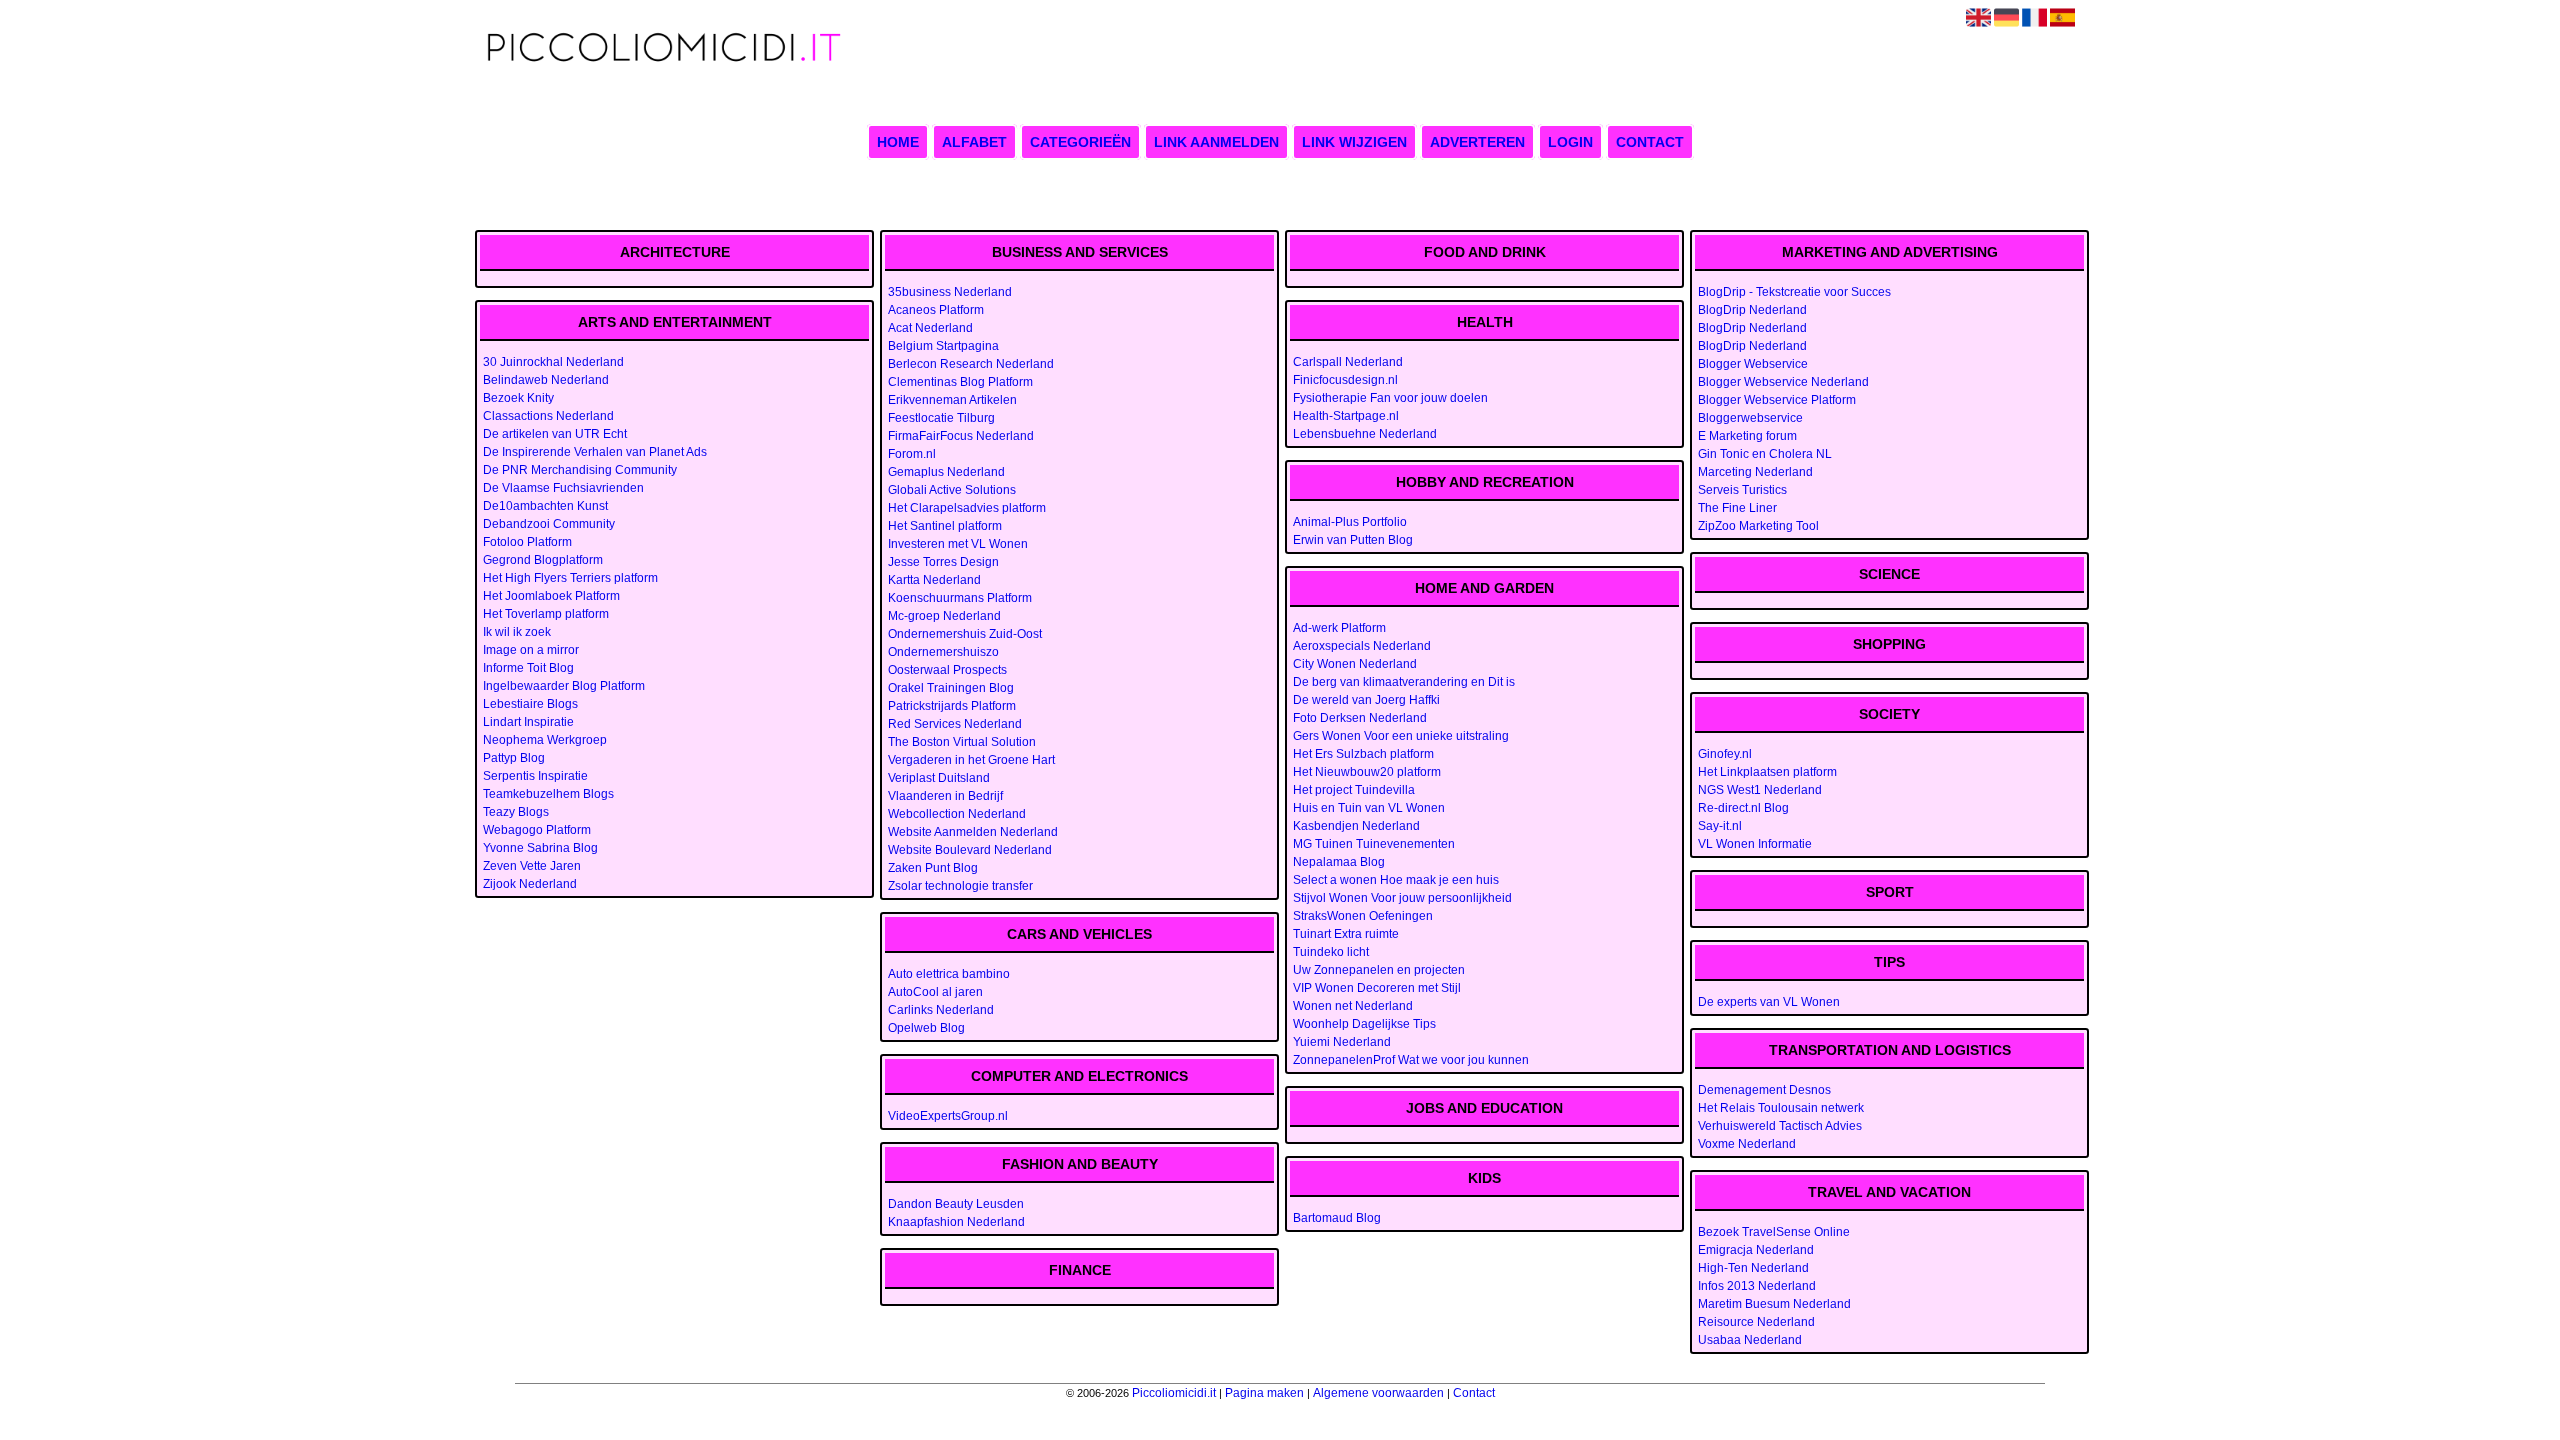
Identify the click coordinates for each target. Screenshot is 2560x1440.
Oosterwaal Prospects (947, 670)
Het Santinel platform (945, 526)
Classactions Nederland (548, 416)
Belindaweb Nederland (546, 380)
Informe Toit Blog (528, 668)
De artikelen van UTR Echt (555, 434)
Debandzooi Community (549, 524)
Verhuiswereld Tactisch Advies (1780, 1126)
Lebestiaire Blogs (530, 704)
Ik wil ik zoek (517, 632)
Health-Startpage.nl (1346, 416)
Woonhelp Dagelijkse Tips (1364, 1024)
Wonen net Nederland (1353, 1006)
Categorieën (1080, 142)
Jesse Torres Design (943, 562)
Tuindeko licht (1331, 952)
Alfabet (974, 142)
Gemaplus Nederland (946, 472)
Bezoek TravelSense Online (1774, 1232)
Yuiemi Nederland (1342, 1042)
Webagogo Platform (537, 830)
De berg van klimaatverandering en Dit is (1404, 682)
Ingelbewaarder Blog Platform (564, 686)
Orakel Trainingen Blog (951, 688)
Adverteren (1477, 142)
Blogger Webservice (1753, 364)
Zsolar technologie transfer (960, 886)
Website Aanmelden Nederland (973, 832)
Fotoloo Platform (527, 542)
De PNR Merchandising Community (580, 470)
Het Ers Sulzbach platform (1363, 754)
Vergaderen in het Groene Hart (971, 760)
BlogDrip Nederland (1752, 310)
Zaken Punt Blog (933, 868)
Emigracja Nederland (1756, 1250)
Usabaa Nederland (1750, 1340)
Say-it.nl (1720, 826)
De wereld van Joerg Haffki (1366, 700)
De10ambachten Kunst (545, 506)
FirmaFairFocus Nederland (961, 436)
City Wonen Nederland (1355, 664)
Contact (1650, 142)
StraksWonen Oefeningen (1363, 916)
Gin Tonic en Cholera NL (1765, 454)
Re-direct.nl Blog (1743, 808)
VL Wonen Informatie (1755, 844)
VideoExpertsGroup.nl (948, 1116)
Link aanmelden (1216, 142)
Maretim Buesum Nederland (1774, 1304)
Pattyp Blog (514, 758)
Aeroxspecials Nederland (1362, 646)
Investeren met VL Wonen (958, 544)
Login (1570, 142)
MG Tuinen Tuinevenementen (1374, 844)
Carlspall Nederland (1348, 362)
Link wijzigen (1354, 142)
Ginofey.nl (1725, 754)
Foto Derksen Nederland (1360, 718)
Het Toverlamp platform (546, 614)
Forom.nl (912, 454)
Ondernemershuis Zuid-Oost (965, 634)
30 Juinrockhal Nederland (553, 362)
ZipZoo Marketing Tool (1758, 526)
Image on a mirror (531, 650)
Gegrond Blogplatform (543, 560)
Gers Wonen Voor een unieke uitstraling (1401, 736)
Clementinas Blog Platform (960, 382)
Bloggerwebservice (1750, 418)
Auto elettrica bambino (949, 974)
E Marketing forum (1747, 436)
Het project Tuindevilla (1354, 790)
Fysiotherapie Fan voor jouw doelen (1390, 398)
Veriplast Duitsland (939, 778)
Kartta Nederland (934, 580)
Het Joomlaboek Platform (551, 596)
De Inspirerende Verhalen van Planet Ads (595, 452)
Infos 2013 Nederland (1757, 1286)
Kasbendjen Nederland (1356, 826)
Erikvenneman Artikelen (952, 400)
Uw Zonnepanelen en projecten (1379, 970)
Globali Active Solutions (952, 490)
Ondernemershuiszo (943, 652)
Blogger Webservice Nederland (1783, 382)
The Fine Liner (1737, 508)
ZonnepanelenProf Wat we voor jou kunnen (1411, 1060)
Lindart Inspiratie (528, 722)
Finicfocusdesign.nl (1345, 380)
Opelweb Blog (926, 1028)
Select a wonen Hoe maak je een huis (1396, 880)
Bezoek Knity (518, 398)
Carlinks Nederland (941, 1010)
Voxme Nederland (1747, 1144)
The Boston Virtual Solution (962, 742)
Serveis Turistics (1742, 490)
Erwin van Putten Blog (1353, 540)
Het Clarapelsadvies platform (967, 508)
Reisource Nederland (1756, 1322)
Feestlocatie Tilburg (941, 418)
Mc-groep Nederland (944, 616)
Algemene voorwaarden (1378, 1393)
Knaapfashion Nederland (956, 1222)
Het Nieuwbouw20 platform (1367, 772)
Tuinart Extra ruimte (1346, 934)
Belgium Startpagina (943, 346)
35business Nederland (950, 292)
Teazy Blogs (516, 812)
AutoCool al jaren (935, 992)
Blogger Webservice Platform (1777, 400)
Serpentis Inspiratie (535, 776)
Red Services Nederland (955, 724)
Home (898, 142)
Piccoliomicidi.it (1174, 1393)
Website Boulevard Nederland (970, 850)
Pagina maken (1264, 1393)
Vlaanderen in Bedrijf (945, 796)
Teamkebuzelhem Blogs (548, 794)
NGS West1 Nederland (1760, 790)
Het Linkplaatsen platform (1767, 772)
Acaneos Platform (936, 310)
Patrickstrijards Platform (952, 706)
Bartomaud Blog (1337, 1218)
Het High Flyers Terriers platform (570, 578)
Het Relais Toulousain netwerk (1781, 1108)
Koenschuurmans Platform (960, 598)
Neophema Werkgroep (545, 740)
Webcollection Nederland (957, 814)
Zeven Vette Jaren (532, 866)
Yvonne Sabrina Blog (540, 848)
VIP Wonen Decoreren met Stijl (1377, 988)
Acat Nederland (930, 328)
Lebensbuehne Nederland (1365, 434)
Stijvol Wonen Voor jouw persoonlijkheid (1402, 898)
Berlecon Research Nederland (971, 364)
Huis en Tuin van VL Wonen (1369, 808)
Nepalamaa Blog (1339, 862)
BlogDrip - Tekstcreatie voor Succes (1794, 292)
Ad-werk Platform (1339, 628)
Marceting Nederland (1755, 472)
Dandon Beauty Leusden (956, 1204)
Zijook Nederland (530, 884)
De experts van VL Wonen (1769, 1002)
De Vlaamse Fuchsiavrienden (563, 488)
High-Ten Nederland (1753, 1268)
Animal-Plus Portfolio (1350, 522)
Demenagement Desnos (1764, 1090)
